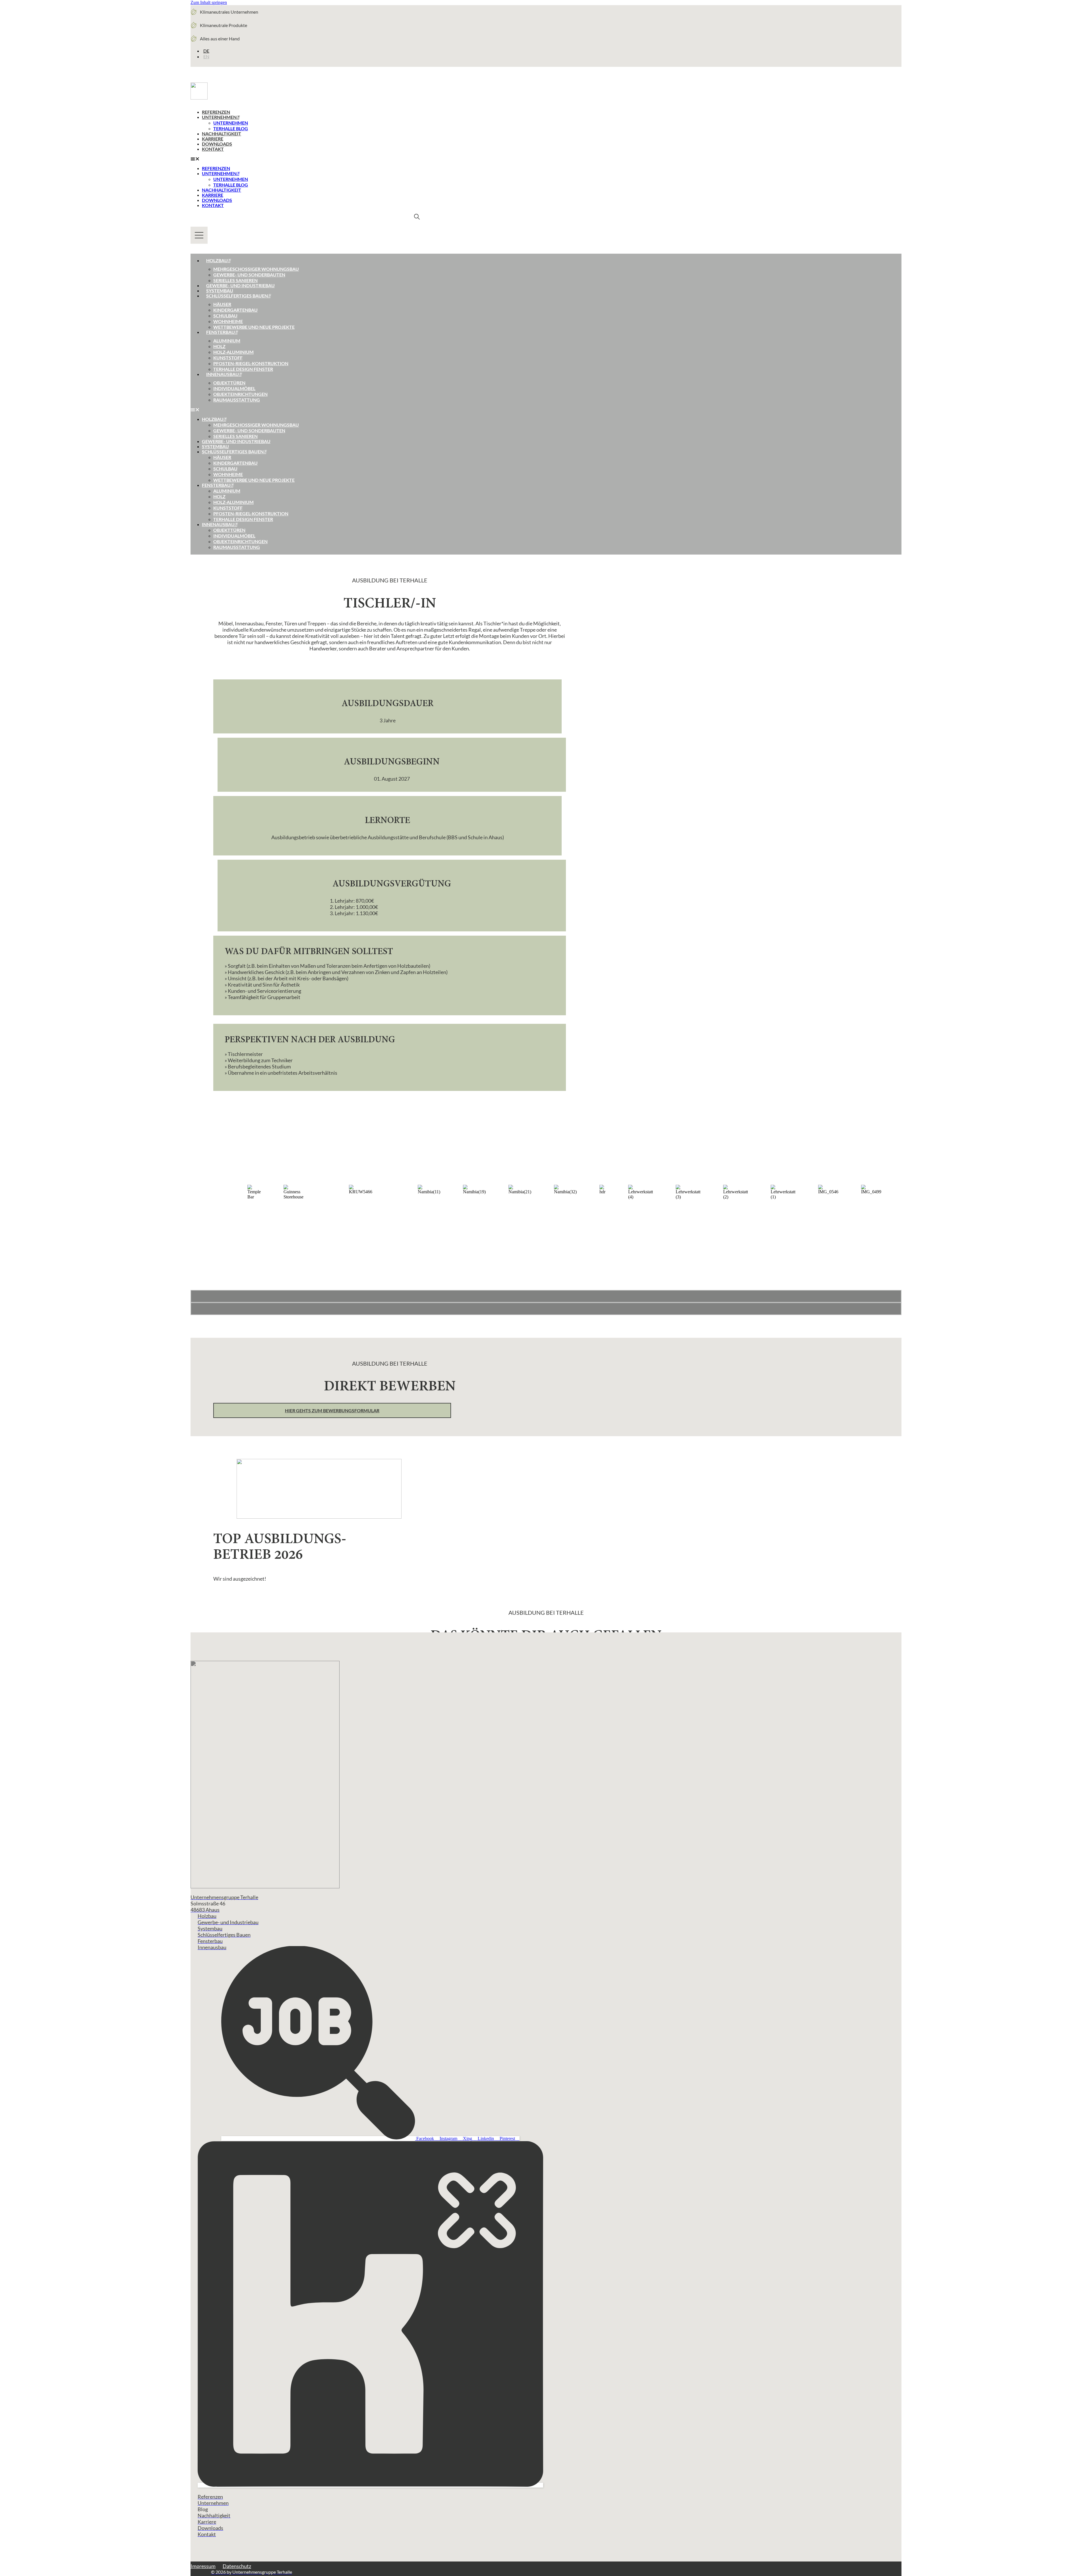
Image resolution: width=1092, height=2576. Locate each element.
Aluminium (227, 341)
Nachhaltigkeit (222, 134)
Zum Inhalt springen (209, 2)
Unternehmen (219, 117)
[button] (305, 159)
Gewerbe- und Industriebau (240, 285)
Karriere (213, 139)
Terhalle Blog (231, 128)
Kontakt (213, 149)
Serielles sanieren (235, 280)
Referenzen (216, 112)
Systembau (220, 291)
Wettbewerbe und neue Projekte (254, 327)
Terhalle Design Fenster (243, 369)
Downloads (217, 144)
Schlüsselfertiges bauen (237, 296)
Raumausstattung (237, 400)
